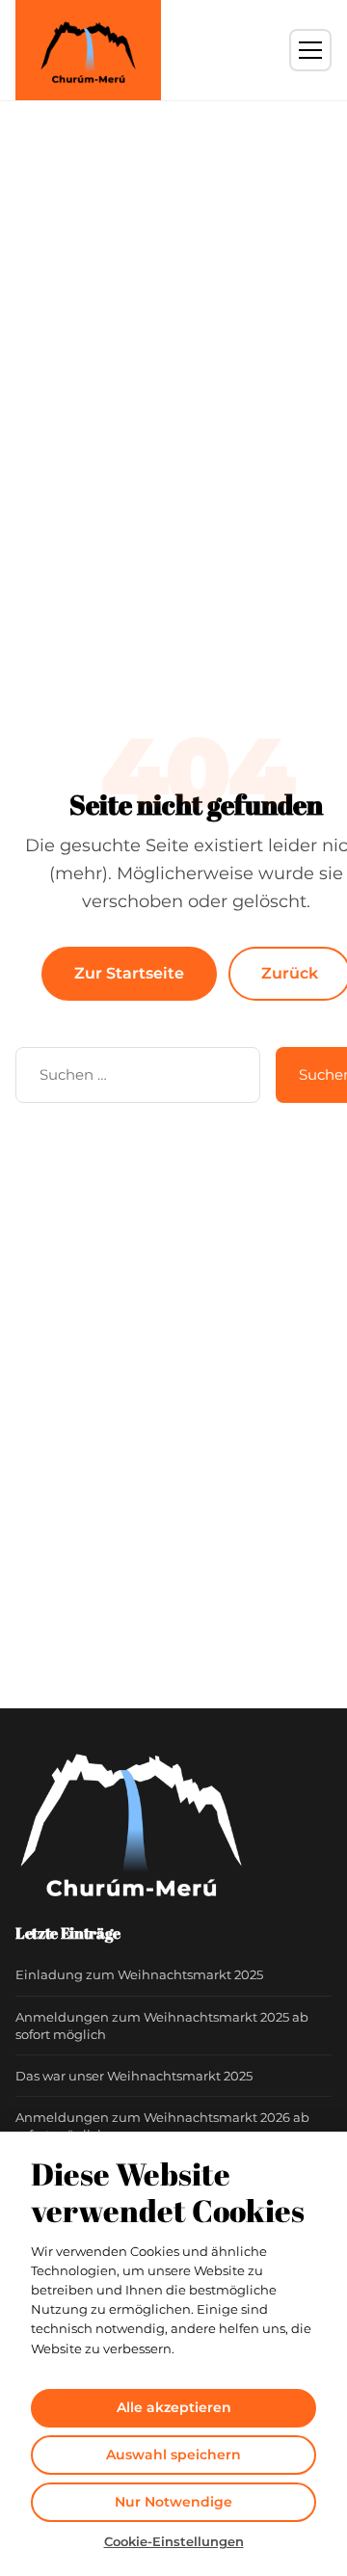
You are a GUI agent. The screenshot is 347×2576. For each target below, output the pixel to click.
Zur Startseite (129, 973)
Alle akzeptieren (174, 2407)
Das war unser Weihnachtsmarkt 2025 (134, 2076)
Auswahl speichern (173, 2455)
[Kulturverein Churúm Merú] (88, 50)
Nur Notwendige (173, 2502)
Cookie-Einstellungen (174, 2541)
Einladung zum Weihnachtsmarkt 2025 (139, 1974)
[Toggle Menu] (310, 50)
